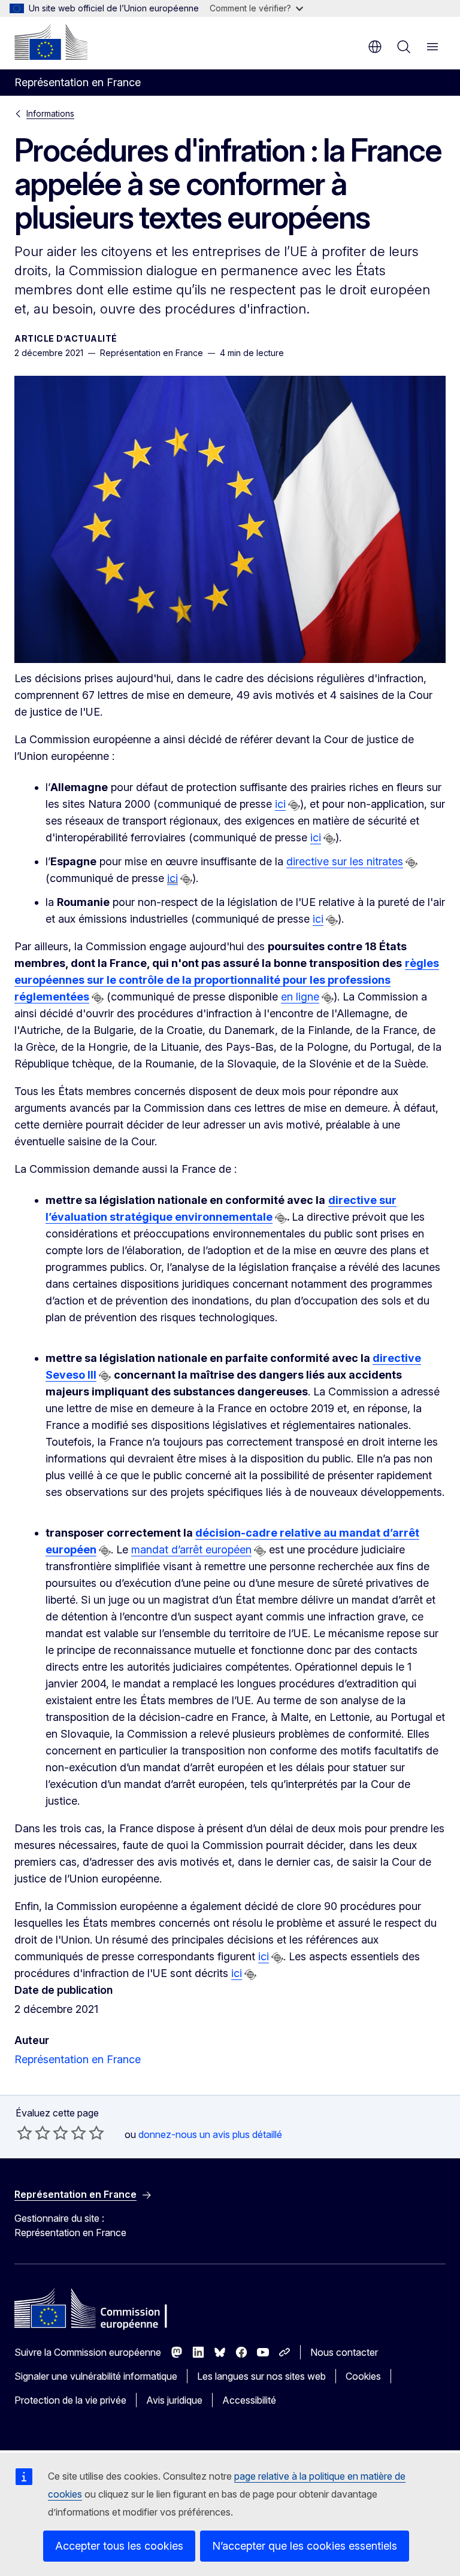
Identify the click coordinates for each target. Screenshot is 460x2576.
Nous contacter (344, 2352)
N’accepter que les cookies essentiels (305, 2546)
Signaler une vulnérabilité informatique (96, 2376)
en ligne (300, 997)
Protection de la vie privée (70, 2400)
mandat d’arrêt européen (191, 1549)
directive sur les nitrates (345, 861)
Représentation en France (78, 2059)
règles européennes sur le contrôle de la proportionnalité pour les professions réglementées (227, 980)
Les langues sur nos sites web (261, 2376)
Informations (50, 113)
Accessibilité (249, 2400)
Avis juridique (174, 2400)
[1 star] (25, 2133)
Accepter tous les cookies (119, 2546)
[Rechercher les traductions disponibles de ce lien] (294, 805)
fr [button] (375, 47)
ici (280, 804)
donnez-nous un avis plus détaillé (210, 2134)
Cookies (363, 2376)
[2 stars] (34, 2133)
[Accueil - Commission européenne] (51, 42)
